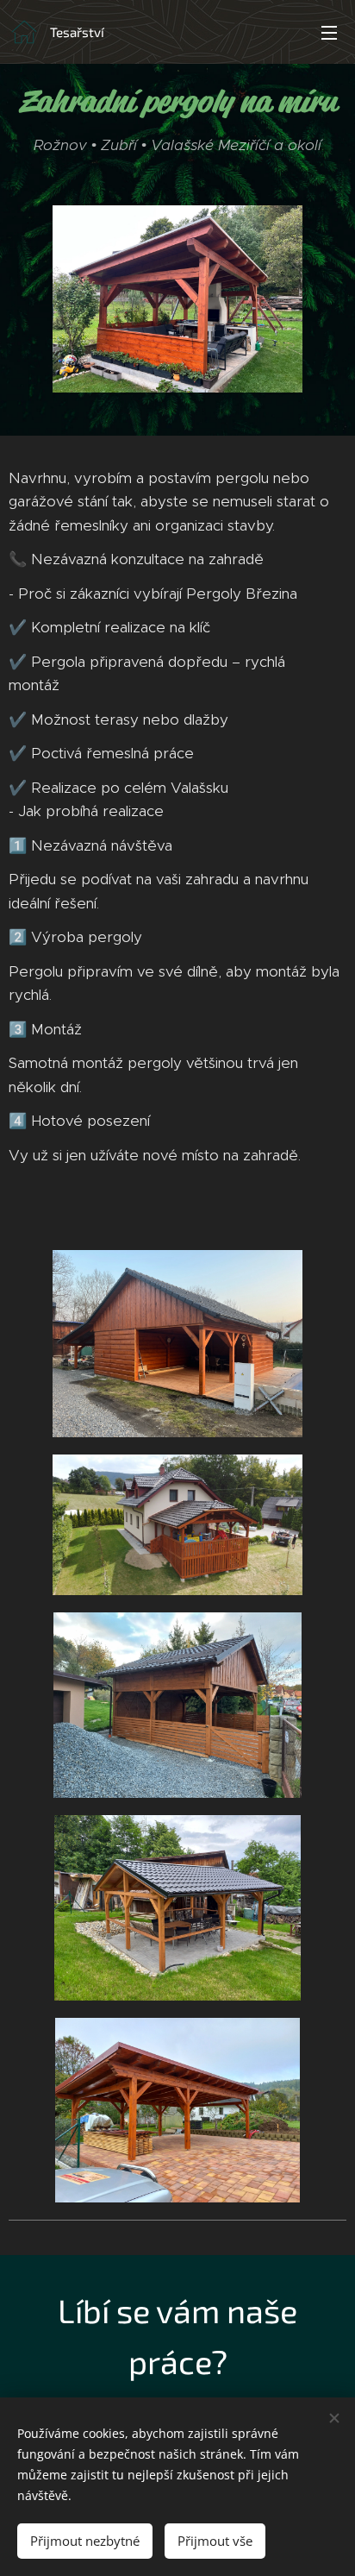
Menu (329, 32)
